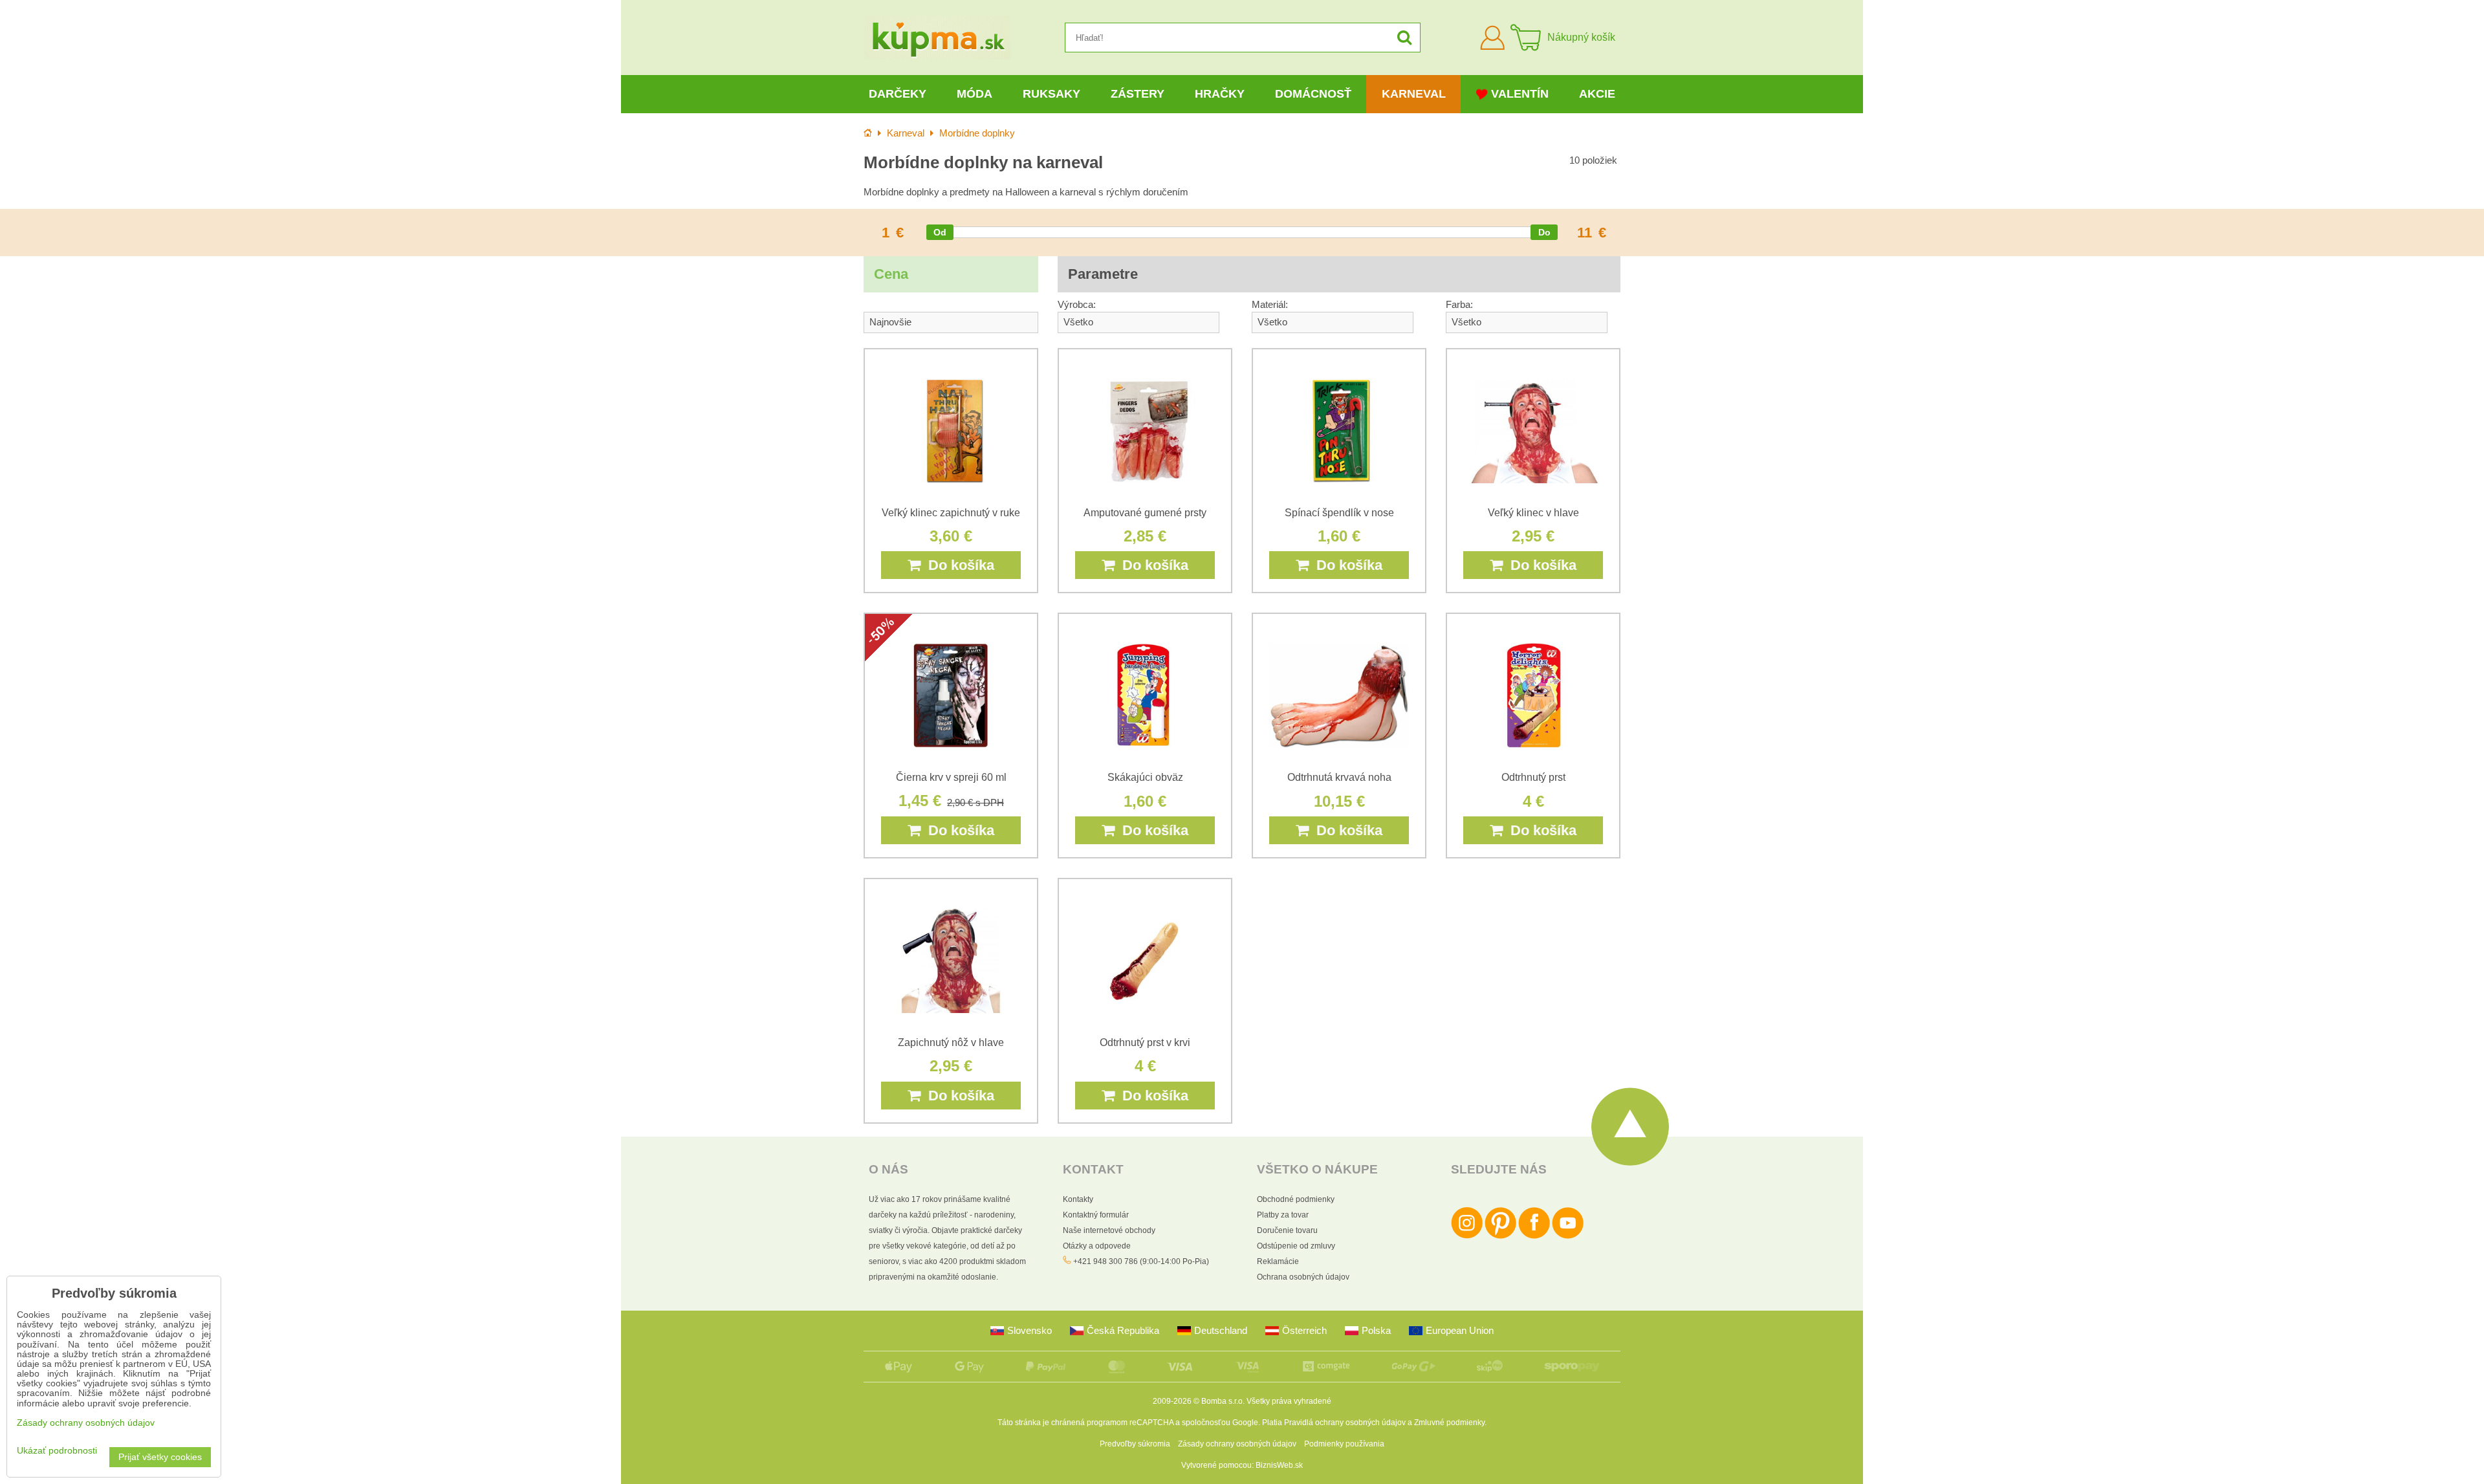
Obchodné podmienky (1296, 1199)
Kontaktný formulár (1096, 1215)
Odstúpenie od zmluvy (1296, 1246)
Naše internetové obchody (1109, 1230)
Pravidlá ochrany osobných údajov (1345, 1423)
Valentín (1520, 94)
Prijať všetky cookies (160, 1457)
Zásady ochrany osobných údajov (1237, 1444)
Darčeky (898, 94)
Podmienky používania (1344, 1444)
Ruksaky (1051, 94)
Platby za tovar (1283, 1215)
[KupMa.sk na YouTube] (1568, 1236)
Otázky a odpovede (1097, 1246)
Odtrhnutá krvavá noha (1339, 777)
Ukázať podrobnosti (57, 1451)
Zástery (1138, 94)
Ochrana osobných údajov (1303, 1277)
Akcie (1597, 94)
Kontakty (1078, 1199)
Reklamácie (1278, 1261)
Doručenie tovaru (1287, 1230)
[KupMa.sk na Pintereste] (1500, 1236)
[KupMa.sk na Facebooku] (1534, 1236)
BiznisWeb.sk (1279, 1465)
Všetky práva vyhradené (1289, 1401)
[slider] (940, 232)
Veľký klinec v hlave (1533, 513)
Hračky (1220, 94)
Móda (975, 94)
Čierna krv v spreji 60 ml (951, 777)
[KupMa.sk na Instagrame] (1467, 1236)
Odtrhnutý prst (1533, 777)
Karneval (1414, 94)
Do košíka (957, 565)
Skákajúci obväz (1145, 777)
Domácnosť (1313, 94)
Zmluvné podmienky (1449, 1423)
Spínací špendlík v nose (1339, 513)
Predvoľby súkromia (1135, 1444)
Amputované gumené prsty (1145, 513)
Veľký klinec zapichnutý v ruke (951, 513)
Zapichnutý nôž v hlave (951, 1042)
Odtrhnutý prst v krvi (1145, 1042)
